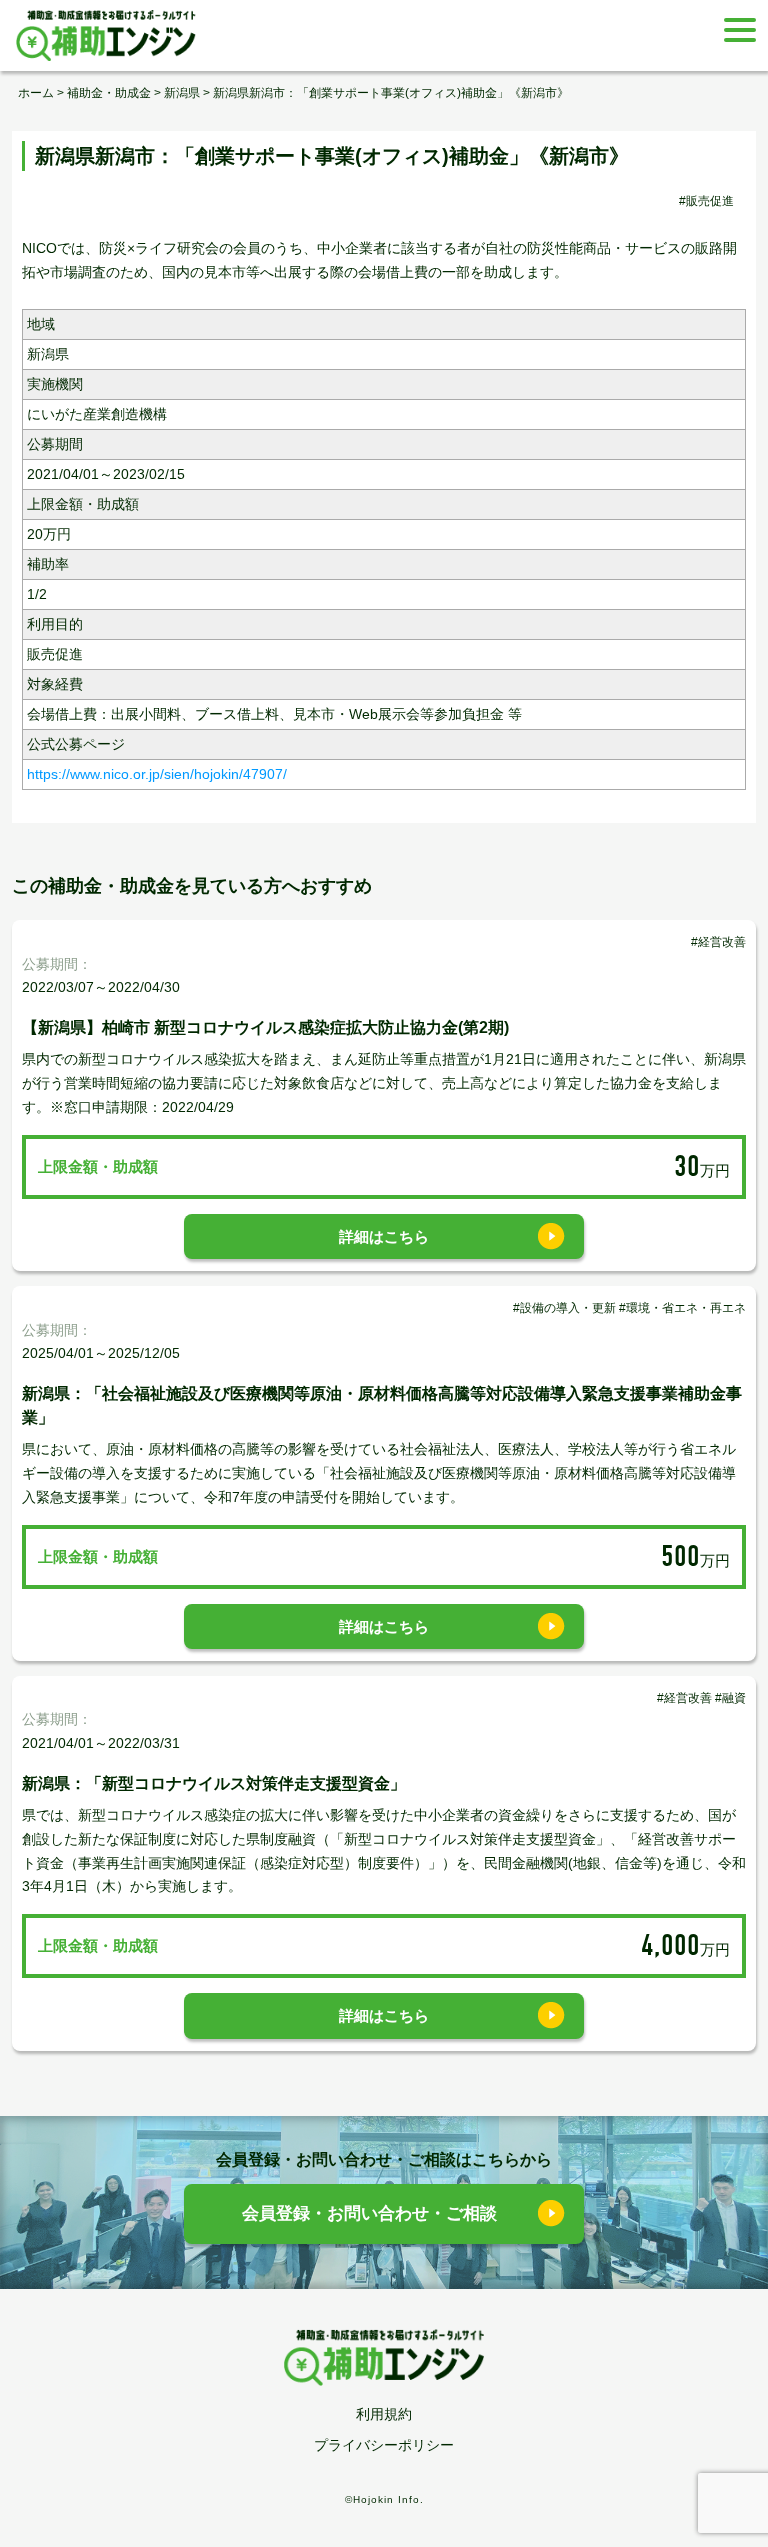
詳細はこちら (384, 1236)
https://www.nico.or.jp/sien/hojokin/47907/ (157, 774)
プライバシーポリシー (384, 2445)
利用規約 (384, 2414)
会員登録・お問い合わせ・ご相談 (369, 2213)
